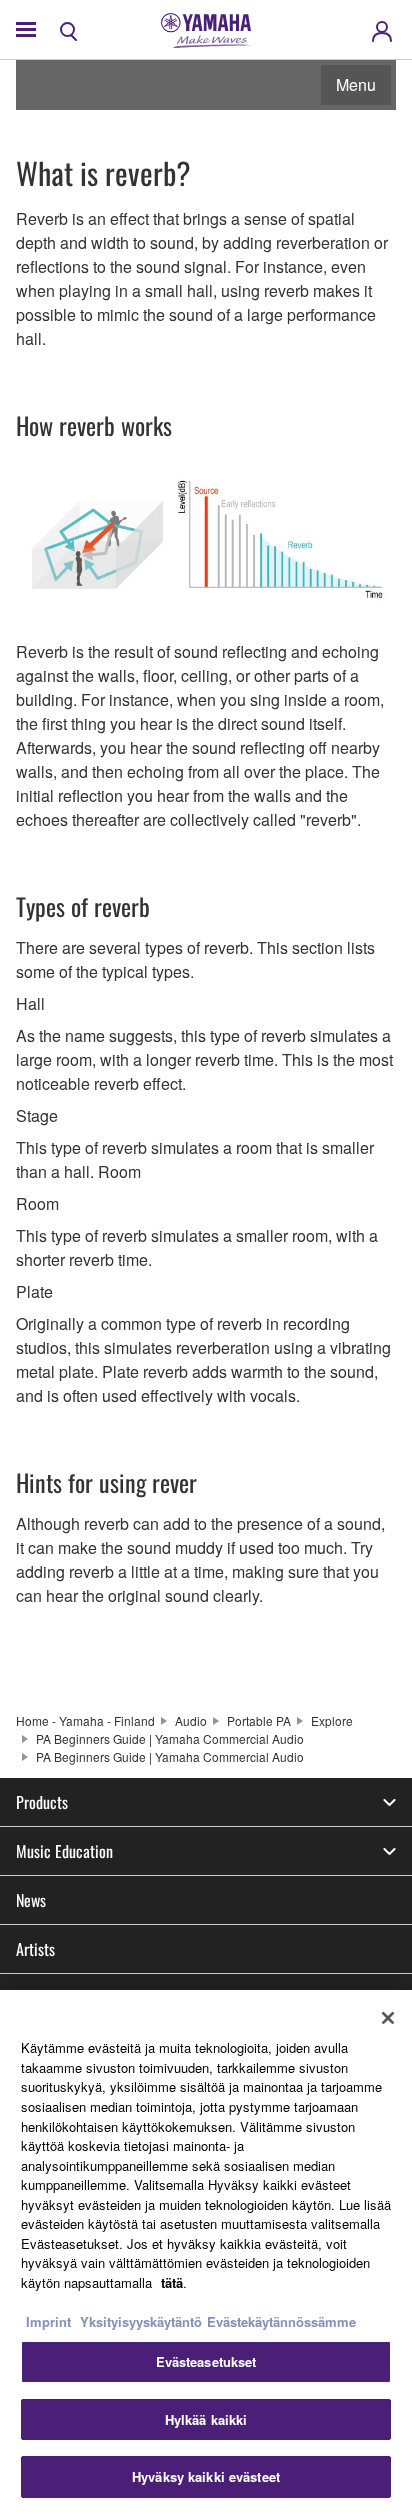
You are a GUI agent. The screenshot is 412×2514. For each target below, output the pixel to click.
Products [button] (42, 1802)
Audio (191, 1720)
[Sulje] (388, 2018)
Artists (35, 1949)
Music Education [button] (64, 1851)
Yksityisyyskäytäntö (141, 2321)
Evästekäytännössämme (281, 2321)
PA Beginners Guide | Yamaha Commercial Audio (170, 1738)
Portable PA (259, 1720)
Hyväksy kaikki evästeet (206, 2476)
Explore (332, 1720)
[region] (206, 2252)
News (31, 1900)
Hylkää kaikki (206, 2419)
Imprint (48, 2321)
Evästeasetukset (206, 2361)
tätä (172, 2282)
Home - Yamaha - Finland (85, 1720)
